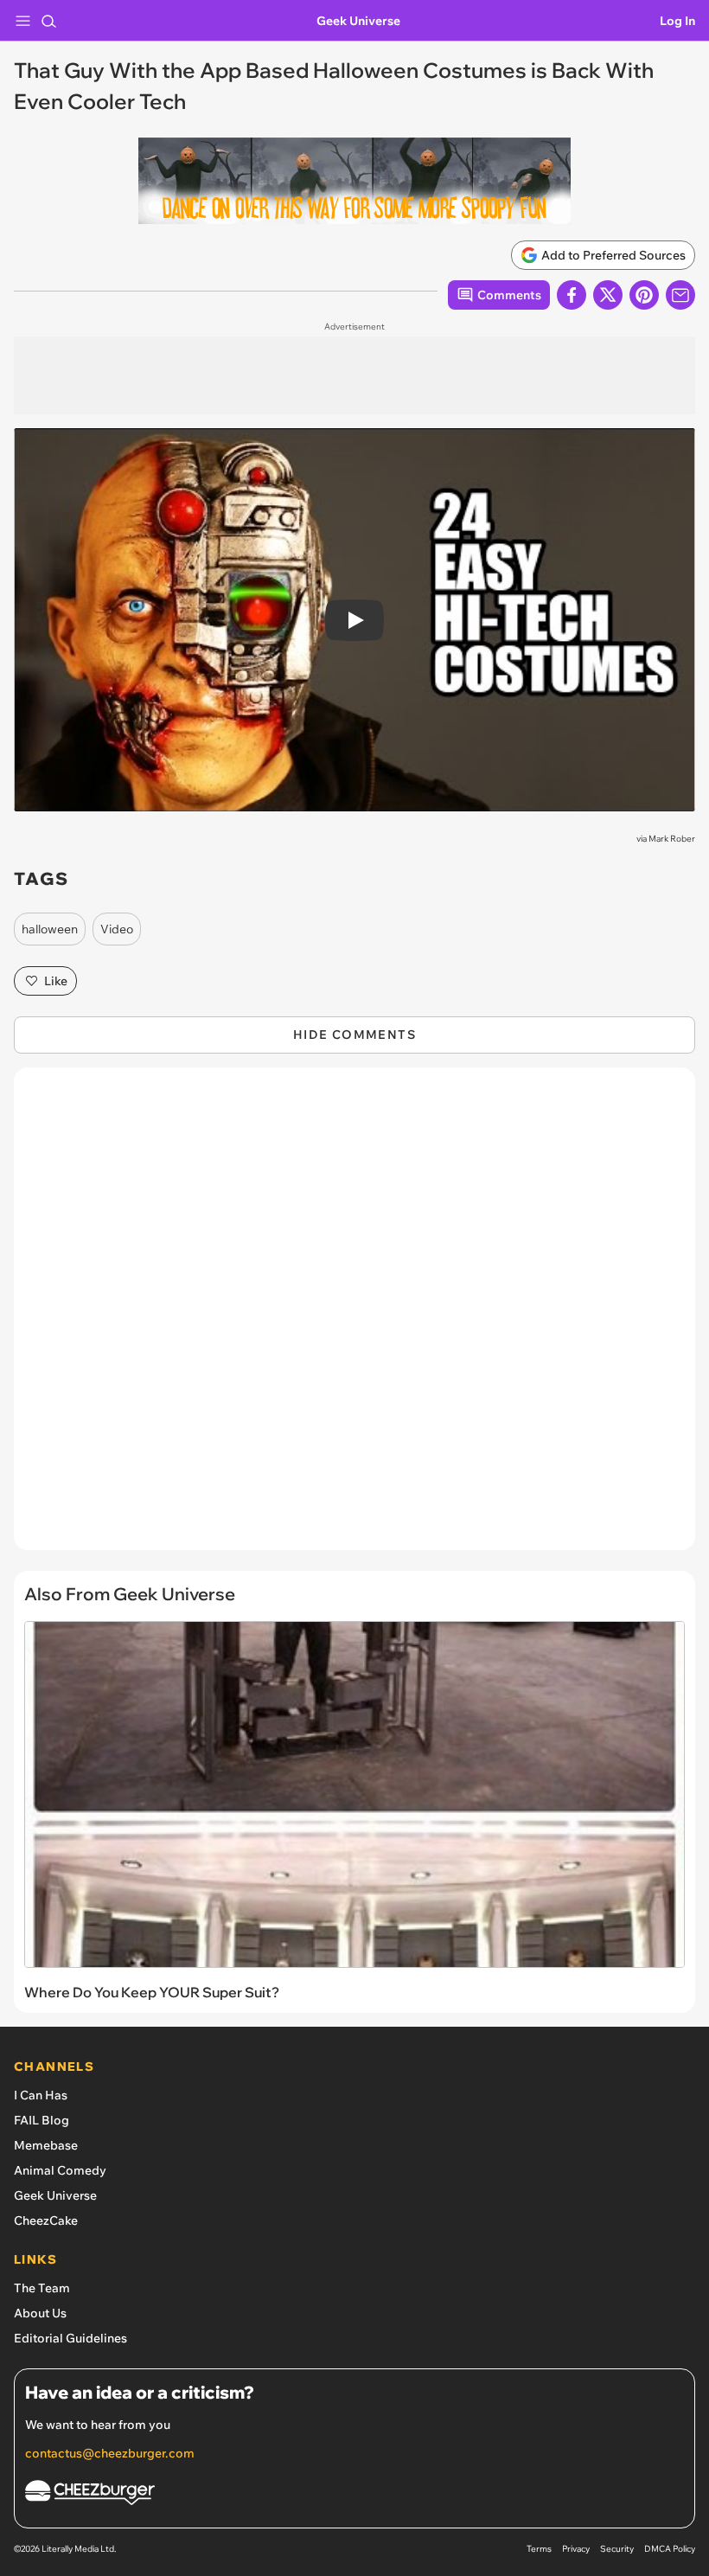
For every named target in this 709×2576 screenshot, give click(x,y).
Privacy (576, 2549)
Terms (539, 2549)
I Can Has (41, 2095)
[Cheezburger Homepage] (354, 2495)
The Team (42, 2288)
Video (117, 929)
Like (56, 981)
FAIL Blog (42, 2120)
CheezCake (46, 2220)
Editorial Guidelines (70, 2338)
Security (617, 2549)
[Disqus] (354, 1317)
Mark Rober (672, 839)
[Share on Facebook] (572, 295)
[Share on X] (608, 295)
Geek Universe (358, 21)
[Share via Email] (680, 295)
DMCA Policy (670, 2549)
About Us (40, 2313)
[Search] (48, 21)
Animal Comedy (60, 2170)
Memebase (46, 2145)
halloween (50, 929)
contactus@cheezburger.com (110, 2453)
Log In (677, 21)
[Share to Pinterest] (644, 295)
